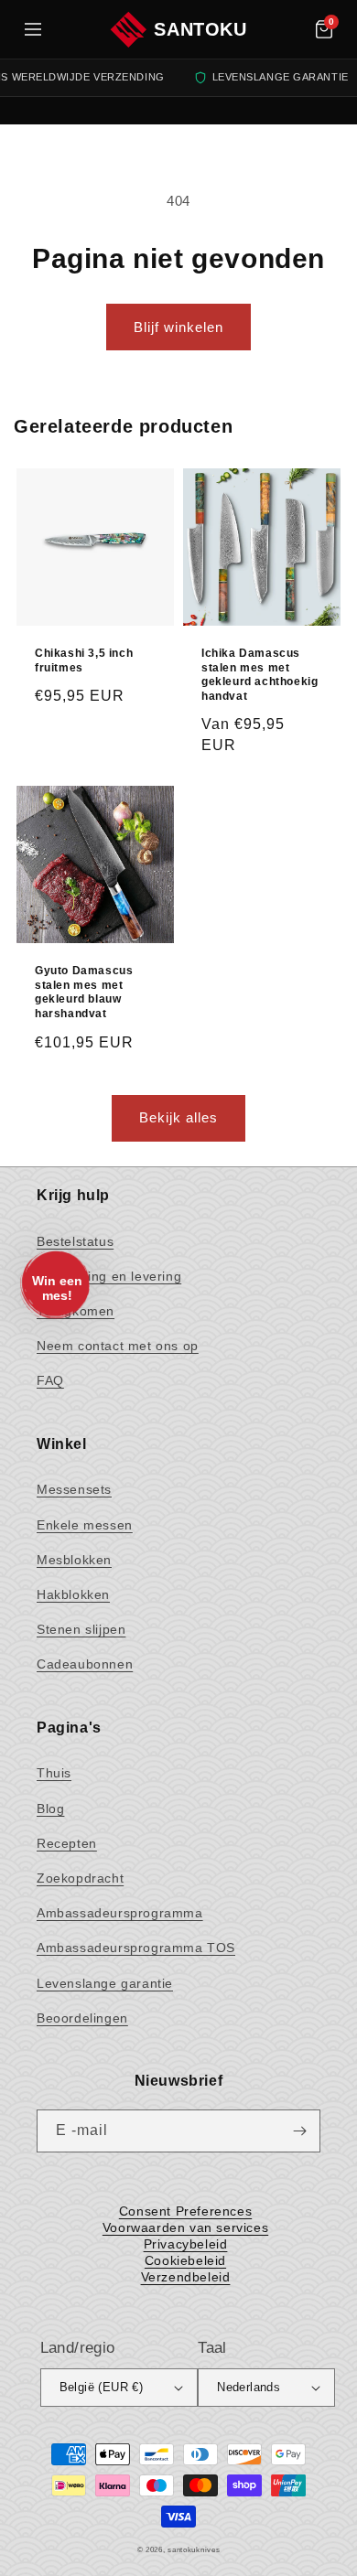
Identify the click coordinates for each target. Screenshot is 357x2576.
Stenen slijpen (81, 1629)
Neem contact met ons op (118, 1346)
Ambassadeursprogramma (120, 1913)
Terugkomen (76, 1311)
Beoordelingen (82, 2018)
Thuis (54, 1773)
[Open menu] (33, 29)
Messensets (74, 1489)
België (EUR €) (102, 2387)
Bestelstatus (75, 1241)
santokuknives (194, 2549)
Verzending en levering (109, 1276)
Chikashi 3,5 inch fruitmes (84, 660)
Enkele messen (85, 1525)
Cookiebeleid (185, 2260)
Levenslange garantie (105, 1983)
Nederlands (249, 2387)
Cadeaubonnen (85, 1664)
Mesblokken (74, 1560)
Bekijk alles (178, 1117)
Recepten (67, 1843)
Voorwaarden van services (185, 2227)
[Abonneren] (299, 2131)
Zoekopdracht (80, 1878)
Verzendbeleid (186, 2277)
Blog (50, 1809)
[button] (324, 29)
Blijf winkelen (178, 327)
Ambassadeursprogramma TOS (136, 1948)
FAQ (50, 1380)
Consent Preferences (185, 2211)
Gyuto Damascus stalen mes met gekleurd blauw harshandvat (84, 992)
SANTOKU (200, 29)
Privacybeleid (186, 2244)
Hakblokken (73, 1594)
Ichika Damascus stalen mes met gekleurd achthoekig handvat (260, 675)
